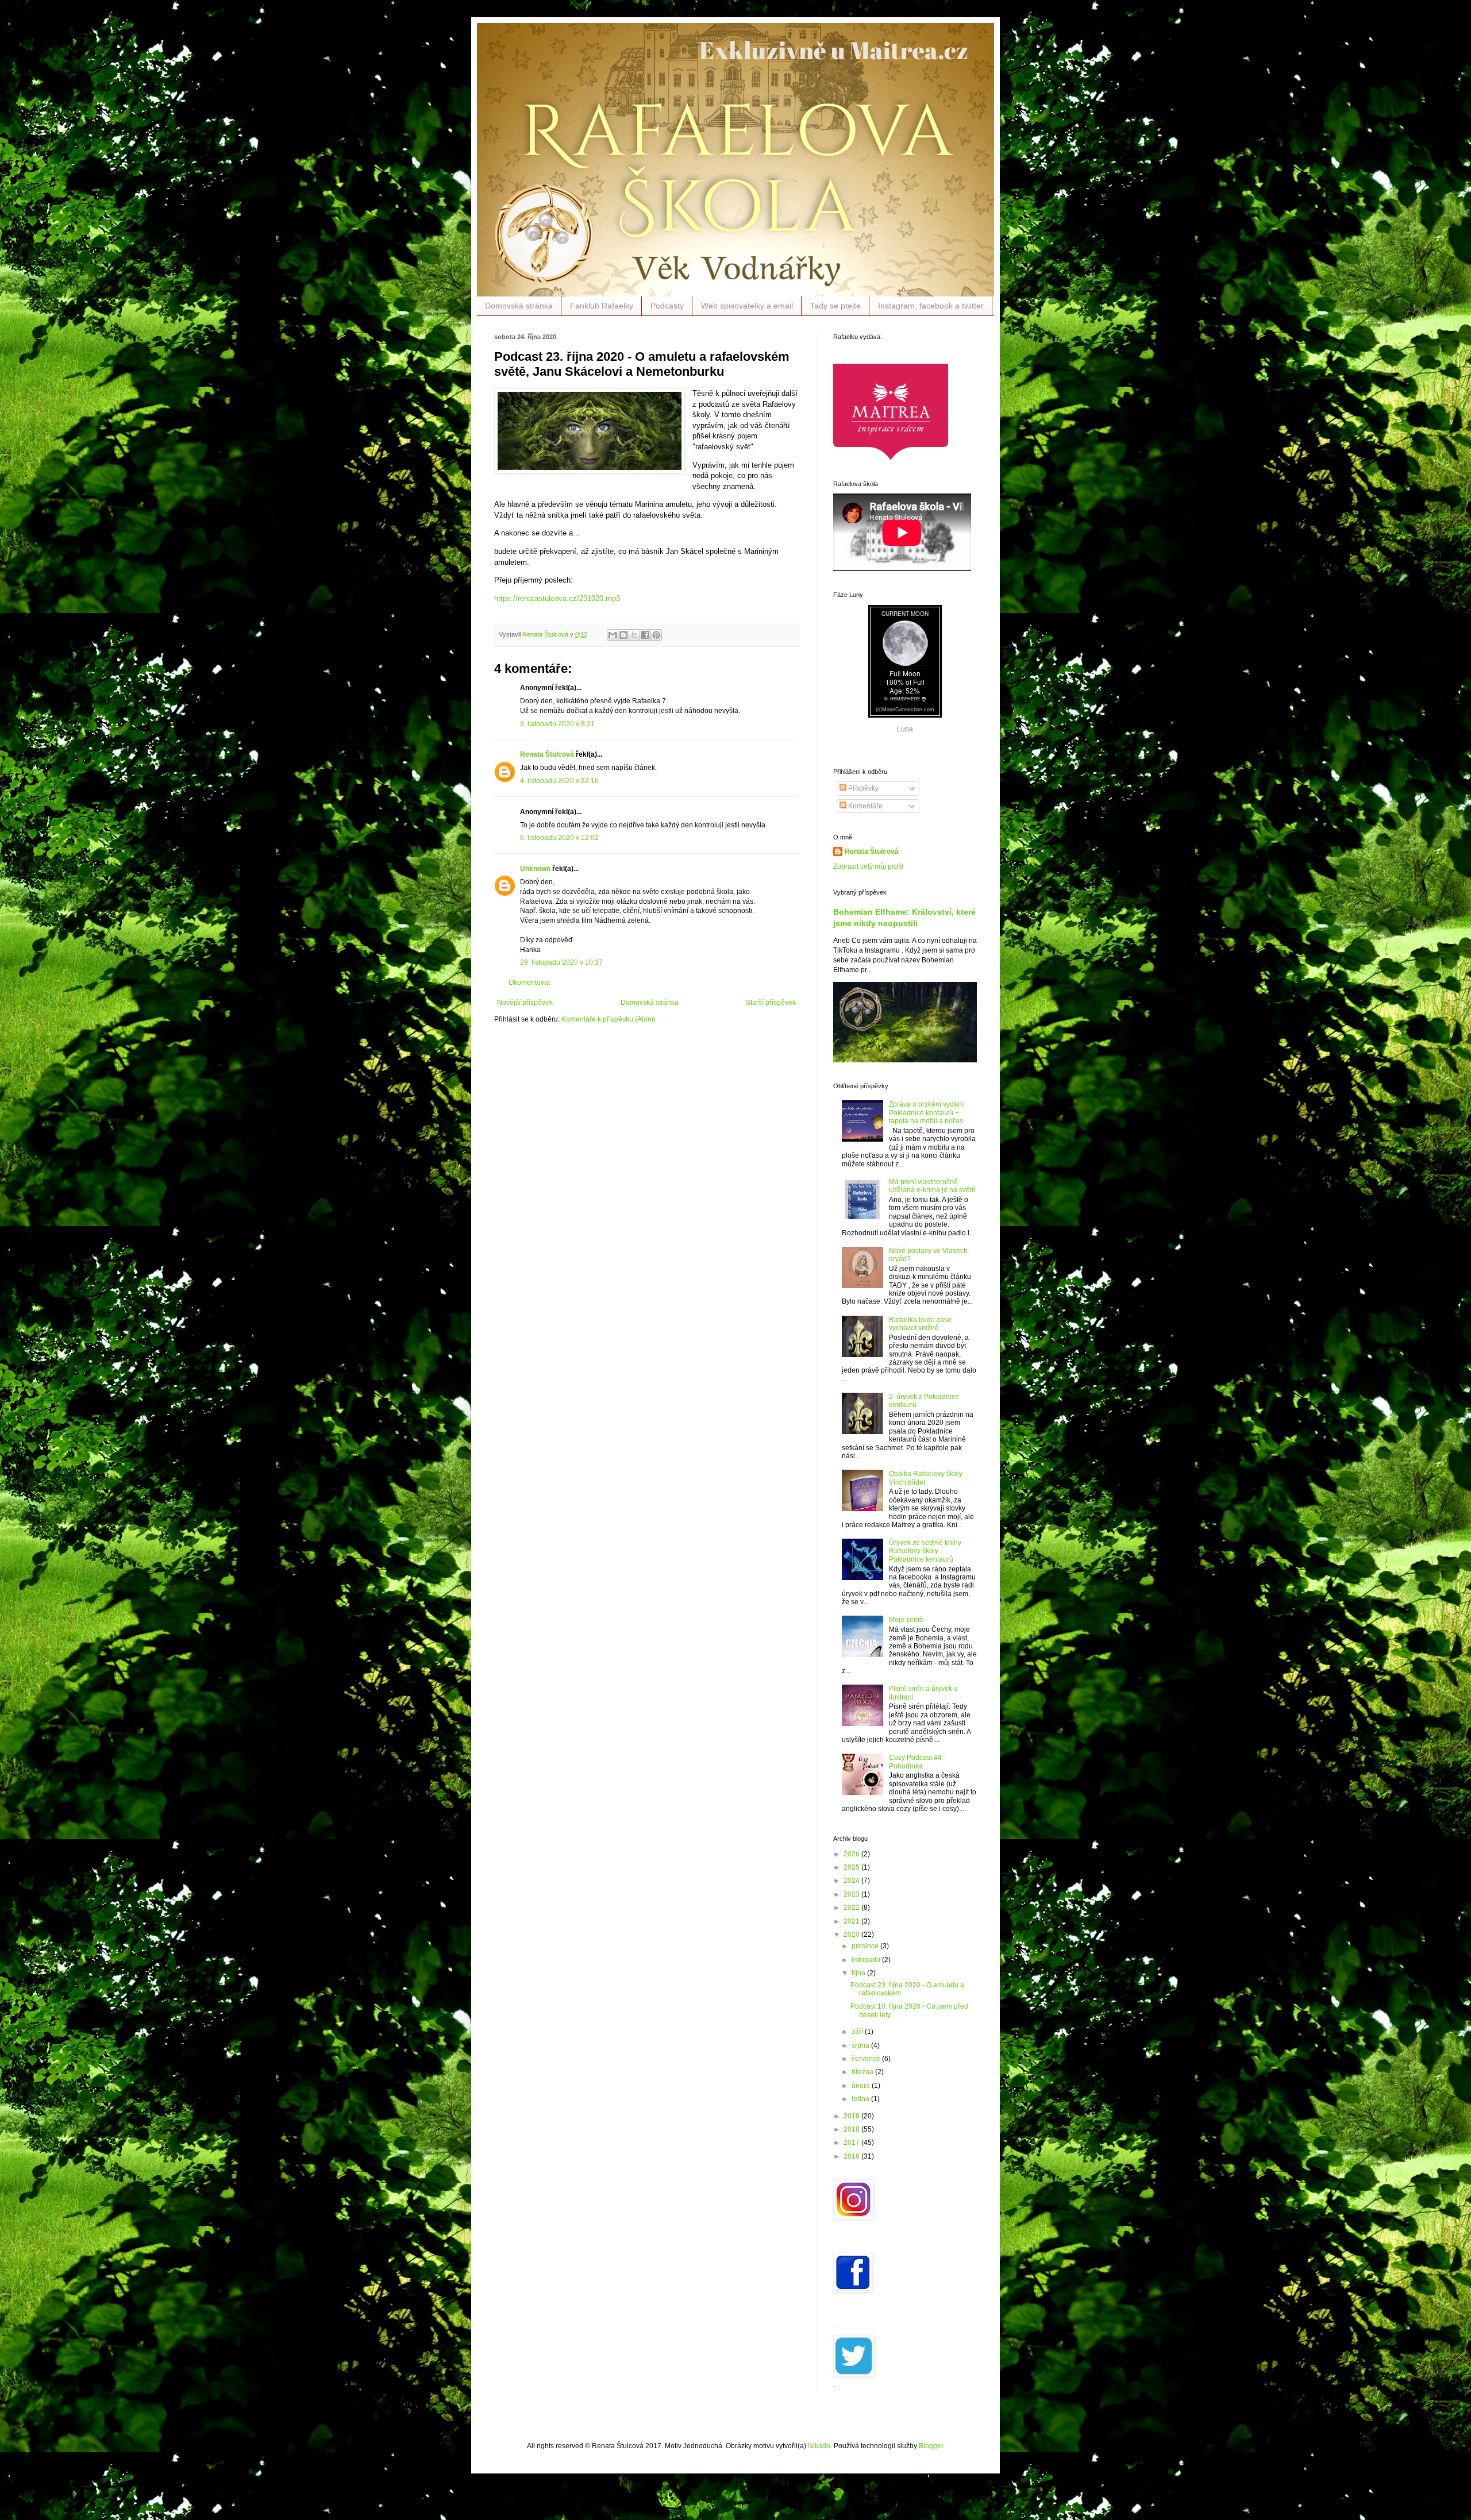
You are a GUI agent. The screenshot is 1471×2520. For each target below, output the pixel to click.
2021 (852, 1921)
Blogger (931, 2446)
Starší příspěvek (771, 1003)
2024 (852, 1881)
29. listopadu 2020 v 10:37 (561, 962)
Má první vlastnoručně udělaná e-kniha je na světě (932, 1186)
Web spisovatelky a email (747, 306)
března (863, 2072)
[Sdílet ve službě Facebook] (645, 635)
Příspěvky (862, 788)
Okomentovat (529, 982)
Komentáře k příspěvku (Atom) (609, 1019)
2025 (852, 1867)
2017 (852, 2143)
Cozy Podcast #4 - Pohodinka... (917, 1762)
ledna (861, 2099)
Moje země (906, 1620)
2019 (852, 2116)
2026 (852, 1854)
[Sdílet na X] (634, 635)
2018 (852, 2129)
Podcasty (667, 306)
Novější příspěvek (525, 1003)
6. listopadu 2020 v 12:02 (559, 838)
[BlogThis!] (623, 635)
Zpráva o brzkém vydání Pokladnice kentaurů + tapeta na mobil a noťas (926, 1113)
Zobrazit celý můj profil (868, 866)
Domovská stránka (519, 306)
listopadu (867, 1960)
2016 (852, 2156)
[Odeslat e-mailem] (613, 635)
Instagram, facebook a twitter (931, 306)
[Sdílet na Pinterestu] (656, 635)
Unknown (535, 869)
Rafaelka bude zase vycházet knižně (920, 1324)
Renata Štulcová (547, 754)
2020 (852, 1935)
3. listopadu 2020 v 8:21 (557, 724)
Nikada (819, 2446)
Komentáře (864, 806)
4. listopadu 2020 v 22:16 (559, 781)
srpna (861, 2045)
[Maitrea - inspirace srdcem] (891, 458)
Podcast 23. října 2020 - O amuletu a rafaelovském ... (907, 1989)
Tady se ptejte (835, 306)
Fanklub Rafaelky (602, 306)
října (859, 1973)
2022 (852, 1908)
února (862, 2086)
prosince (866, 1946)
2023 (852, 1894)
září (858, 2032)
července (867, 2059)
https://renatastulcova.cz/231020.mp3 (557, 598)
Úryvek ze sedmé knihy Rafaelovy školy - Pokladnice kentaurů (925, 1551)
